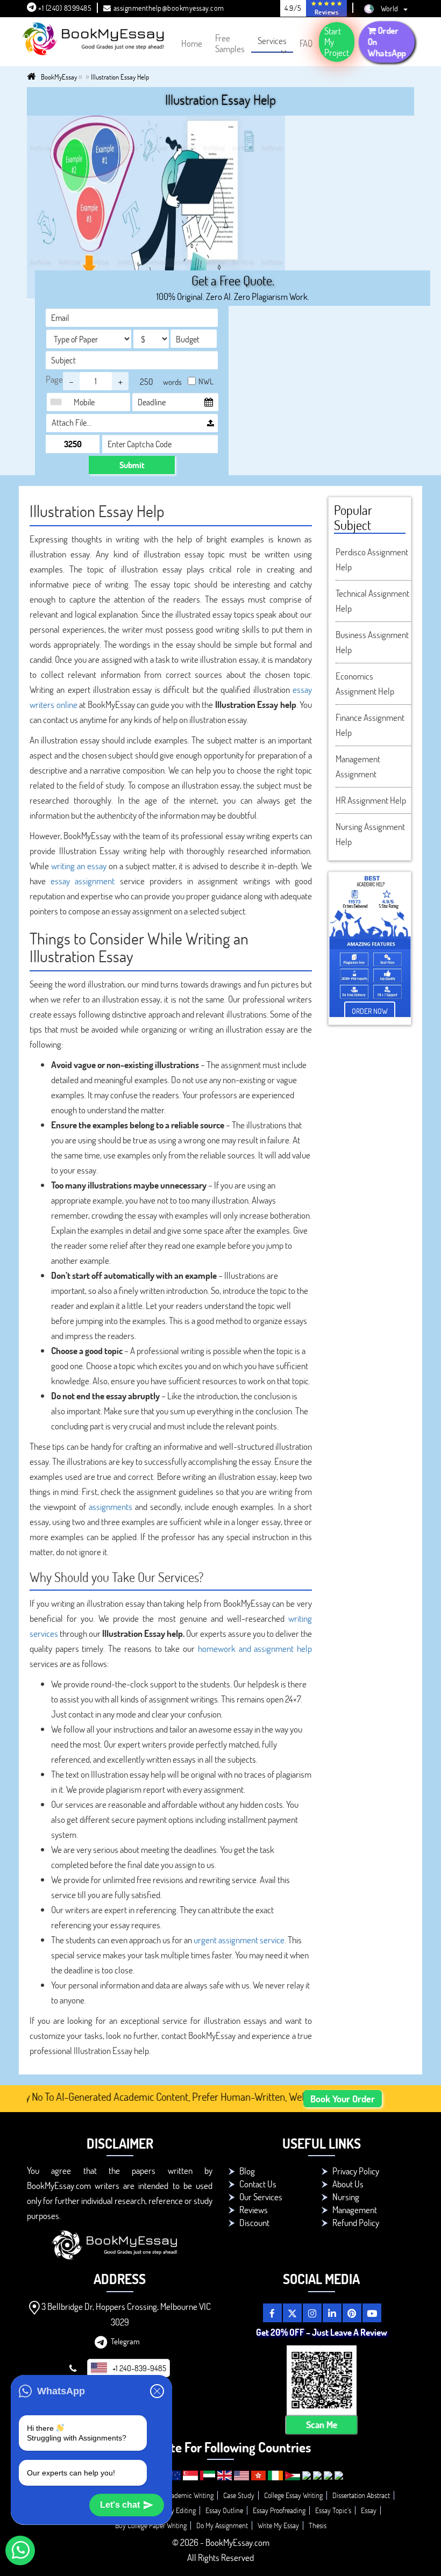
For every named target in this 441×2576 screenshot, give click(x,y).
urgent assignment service (239, 1940)
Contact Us (258, 2184)
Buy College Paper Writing (151, 2525)
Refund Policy (356, 2223)
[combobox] (59, 402)
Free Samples (230, 43)
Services (272, 41)
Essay (369, 2510)
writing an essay (79, 866)
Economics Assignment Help (365, 684)
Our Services (261, 2197)
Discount (254, 2223)
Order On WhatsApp (387, 41)
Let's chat (120, 2505)
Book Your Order (343, 2099)
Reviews (254, 2210)
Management (355, 2210)
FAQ (306, 43)
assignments (111, 1507)
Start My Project (337, 42)
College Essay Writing (293, 2495)
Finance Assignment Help (370, 725)
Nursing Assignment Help (370, 834)
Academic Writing (189, 2495)
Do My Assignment (222, 2525)
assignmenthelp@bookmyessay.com (169, 8)
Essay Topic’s (333, 2510)
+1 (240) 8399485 (64, 8)
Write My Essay (278, 2525)
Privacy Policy (356, 2171)
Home (192, 43)
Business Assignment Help (372, 642)
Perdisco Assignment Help (372, 559)
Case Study (239, 2495)
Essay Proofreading (279, 2510)
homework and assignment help (255, 1648)
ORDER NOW (370, 1011)
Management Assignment (358, 766)
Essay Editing (177, 2510)
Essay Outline (224, 2510)
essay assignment (83, 881)
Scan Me (321, 2425)
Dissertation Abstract (361, 2495)
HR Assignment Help (371, 800)
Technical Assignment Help (372, 601)
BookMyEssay (59, 77)
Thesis (318, 2525)
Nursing (346, 2197)
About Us (348, 2184)
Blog (247, 2171)
